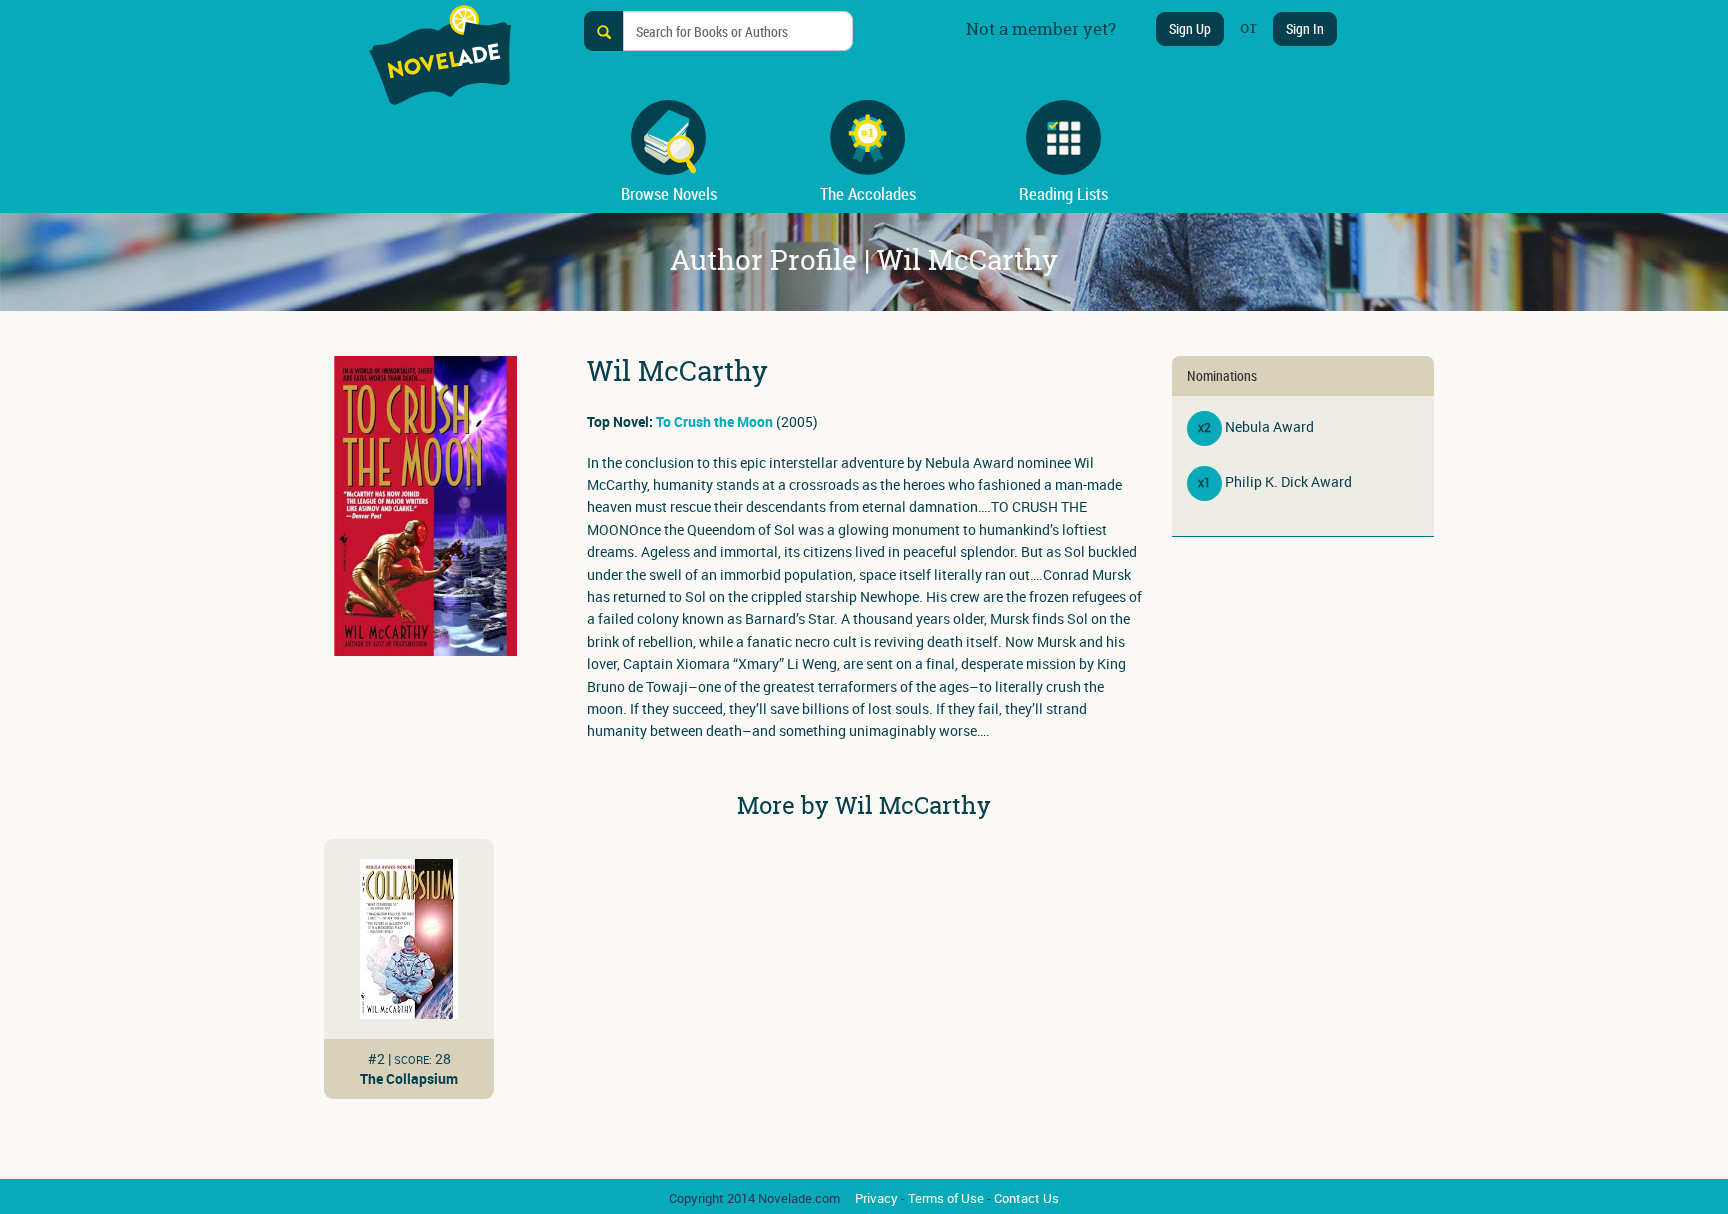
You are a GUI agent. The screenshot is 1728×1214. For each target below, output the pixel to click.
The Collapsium (409, 1078)
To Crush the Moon (714, 421)
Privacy (876, 1198)
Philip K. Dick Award (1288, 481)
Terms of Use (946, 1198)
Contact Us (1026, 1198)
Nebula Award (1269, 426)
